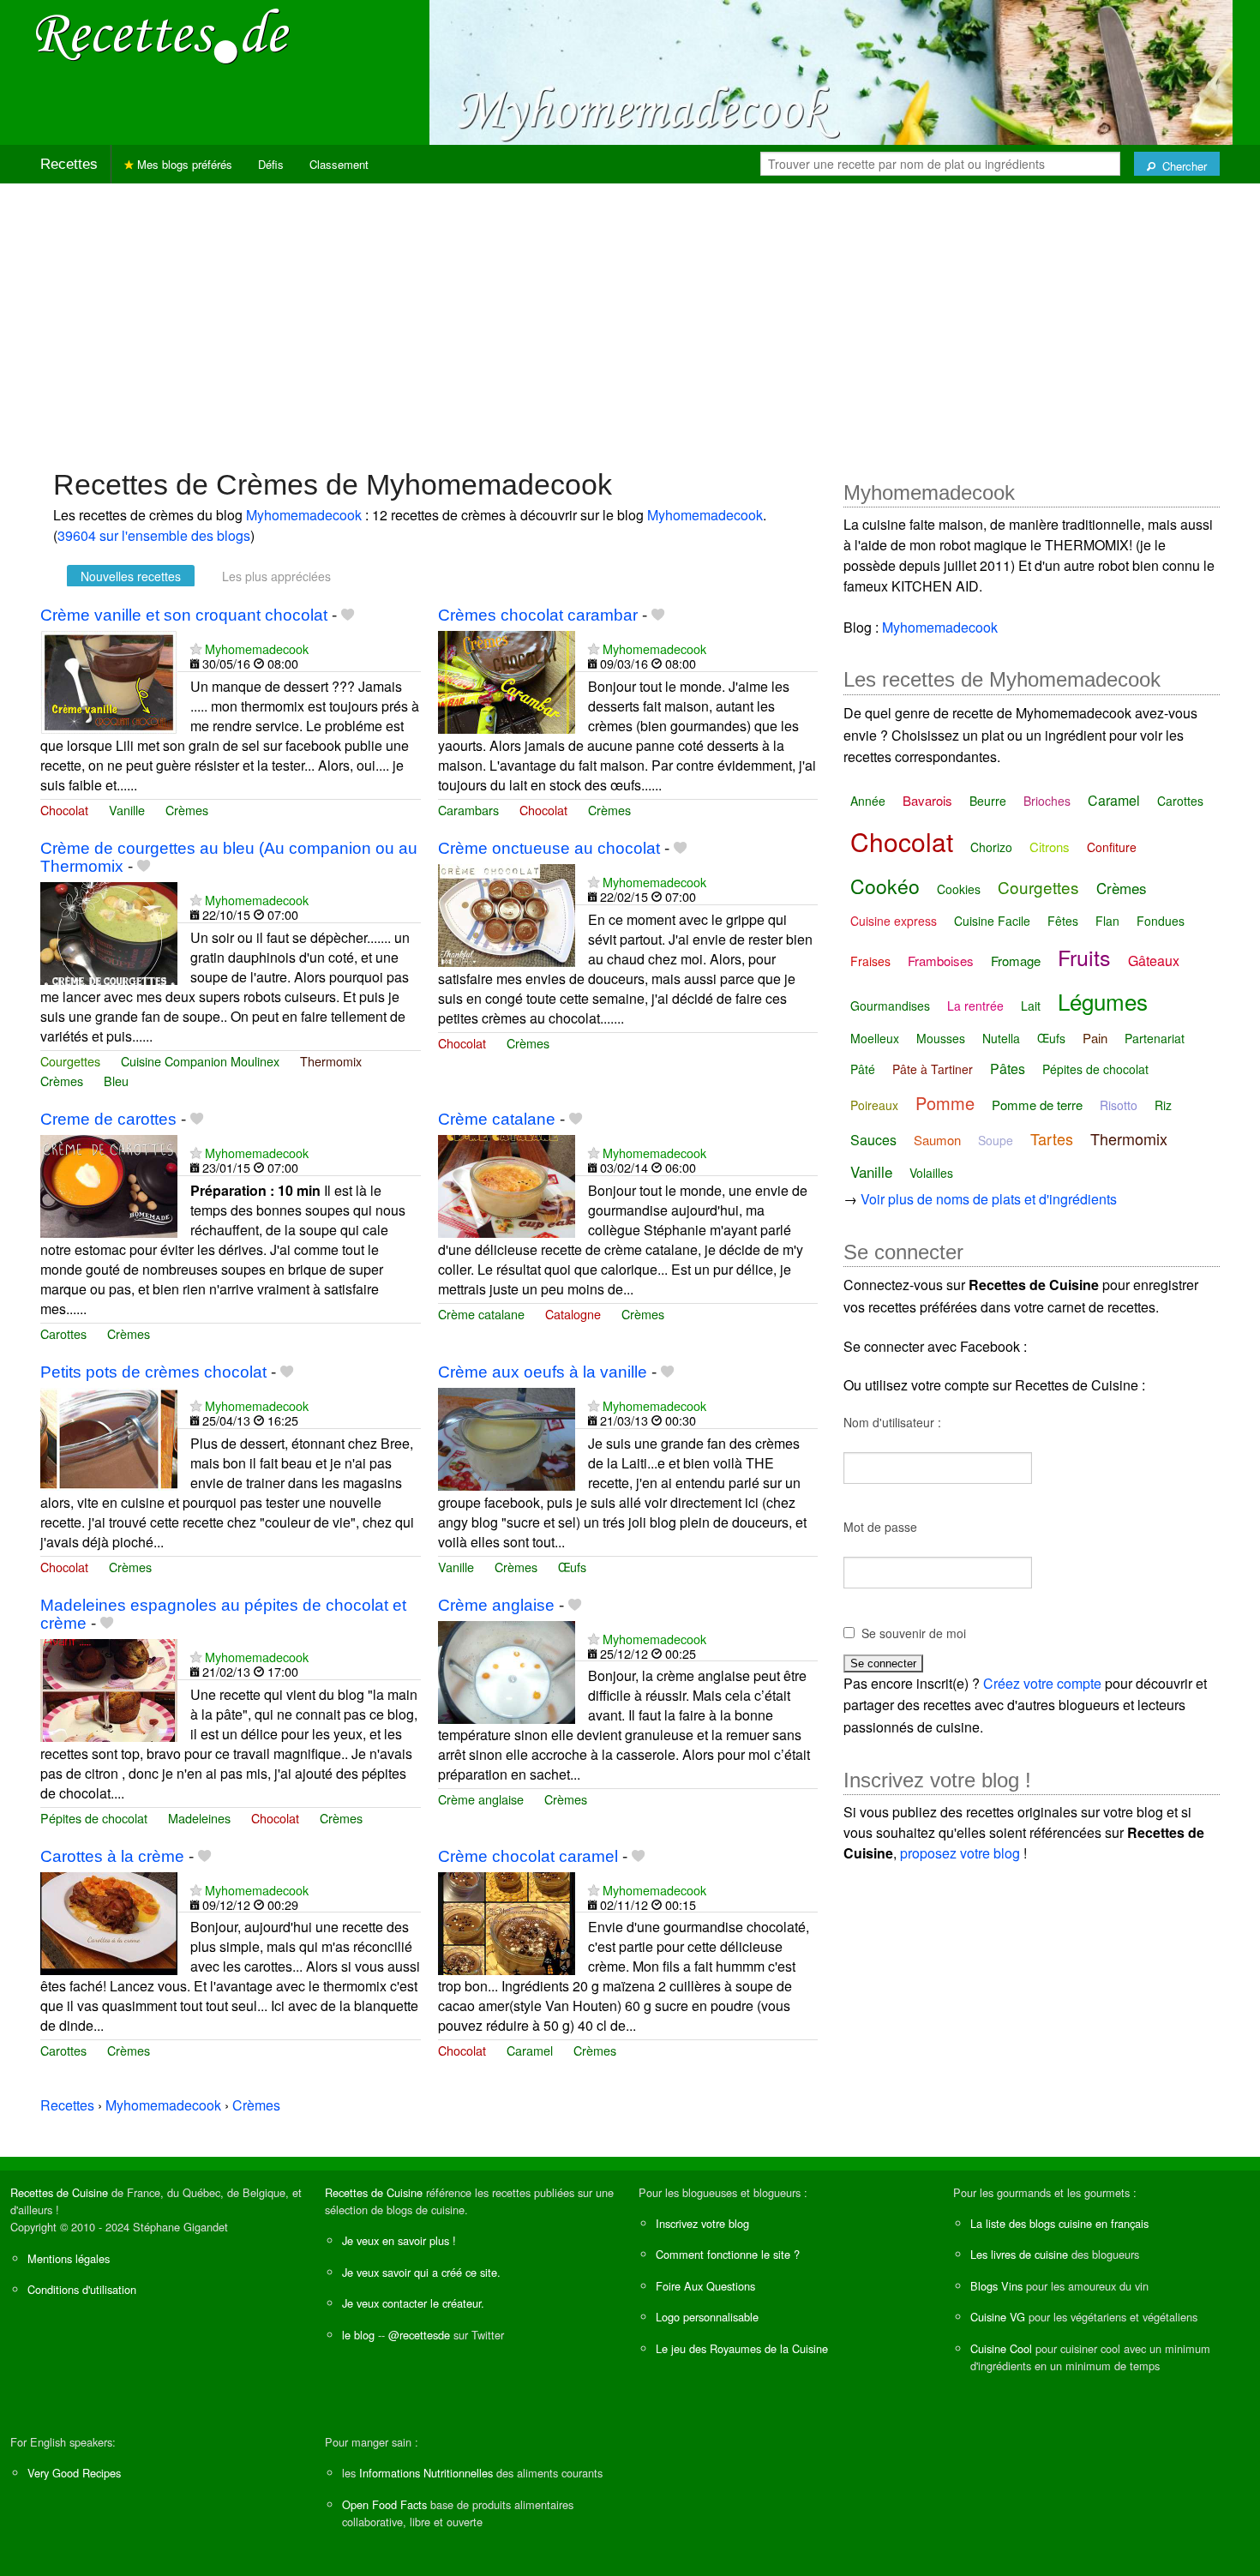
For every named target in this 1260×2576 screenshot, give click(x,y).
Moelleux (875, 1038)
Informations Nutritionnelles (426, 2473)
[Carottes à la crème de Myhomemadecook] (109, 1921)
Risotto (1119, 1105)
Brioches (1047, 801)
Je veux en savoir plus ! (399, 2240)
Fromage (1016, 961)
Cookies (959, 889)
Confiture (1112, 847)
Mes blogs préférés (183, 164)
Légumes (1103, 1001)
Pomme (945, 1103)
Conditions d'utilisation (82, 2289)
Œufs (572, 1567)
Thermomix (331, 1061)
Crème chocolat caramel (528, 1856)
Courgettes (70, 1061)
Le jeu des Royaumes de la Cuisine (742, 2348)
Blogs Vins (996, 2286)
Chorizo (991, 847)
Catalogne (573, 1314)
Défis (271, 164)
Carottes (63, 1333)
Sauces (873, 1140)
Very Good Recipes (74, 2473)
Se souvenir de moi (914, 1633)
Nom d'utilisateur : (892, 1422)
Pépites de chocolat (94, 1818)
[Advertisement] (630, 317)
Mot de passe (880, 1527)
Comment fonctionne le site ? (728, 2254)
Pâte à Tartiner (933, 1069)
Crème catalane (497, 1119)
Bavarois (927, 800)
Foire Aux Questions (705, 2286)
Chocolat (64, 810)
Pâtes (1008, 1069)
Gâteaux (1154, 961)
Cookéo (885, 886)
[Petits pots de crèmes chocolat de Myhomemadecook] (109, 1437)
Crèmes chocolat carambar (538, 615)
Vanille (127, 810)
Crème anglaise (496, 1605)
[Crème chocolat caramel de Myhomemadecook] (507, 1921)
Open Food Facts (384, 2504)
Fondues (1161, 921)
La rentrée (975, 1006)
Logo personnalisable (707, 2317)
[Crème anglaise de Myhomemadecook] (507, 1670)
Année (868, 801)
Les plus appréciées (276, 576)
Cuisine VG (998, 2317)
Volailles (931, 1173)
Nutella (1001, 1038)
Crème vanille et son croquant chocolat (184, 615)
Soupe (996, 1140)
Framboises (941, 961)
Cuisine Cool (1001, 2348)
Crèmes (187, 810)
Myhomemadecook (304, 515)
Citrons (1050, 847)
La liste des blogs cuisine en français (1059, 2223)
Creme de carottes (108, 1119)
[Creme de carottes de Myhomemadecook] (109, 1184)
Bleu (116, 1081)
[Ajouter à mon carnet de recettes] (348, 615)
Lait (1031, 1006)
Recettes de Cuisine (59, 2192)
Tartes (1052, 1138)
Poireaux (874, 1105)
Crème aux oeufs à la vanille (543, 1372)
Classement (339, 164)
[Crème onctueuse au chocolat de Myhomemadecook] (507, 913)
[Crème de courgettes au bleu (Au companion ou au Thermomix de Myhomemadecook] (109, 931)
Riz (1163, 1105)
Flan (1107, 921)
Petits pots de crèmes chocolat (153, 1372)
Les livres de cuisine (1019, 2254)
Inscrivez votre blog (702, 2223)
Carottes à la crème (112, 1856)
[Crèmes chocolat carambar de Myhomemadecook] (507, 680)
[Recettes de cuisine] (163, 35)
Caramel (530, 2050)
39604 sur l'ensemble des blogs (154, 535)
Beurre (988, 801)
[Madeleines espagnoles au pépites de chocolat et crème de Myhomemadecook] (109, 1688)
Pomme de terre (1037, 1105)
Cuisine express (894, 921)
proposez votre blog (960, 1853)
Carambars (468, 810)
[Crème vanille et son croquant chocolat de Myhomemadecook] (109, 680)
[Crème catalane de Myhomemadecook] (507, 1184)
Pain (1095, 1038)
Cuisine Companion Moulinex (200, 1061)
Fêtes (1063, 921)
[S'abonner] (196, 649)
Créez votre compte (1042, 1683)
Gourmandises (890, 1006)
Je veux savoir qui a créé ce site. (421, 2272)
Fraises (870, 961)
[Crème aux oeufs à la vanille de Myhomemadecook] (507, 1437)
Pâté (863, 1069)
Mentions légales (69, 2258)
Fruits (1084, 957)
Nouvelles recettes (131, 576)
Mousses (941, 1038)
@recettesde (419, 2335)
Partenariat (1155, 1038)
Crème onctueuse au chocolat (549, 848)
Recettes (69, 164)
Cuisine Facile (992, 921)
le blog (358, 2335)
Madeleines (199, 1818)
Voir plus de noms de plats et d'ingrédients (989, 1199)
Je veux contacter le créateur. (413, 2303)
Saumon (937, 1140)
